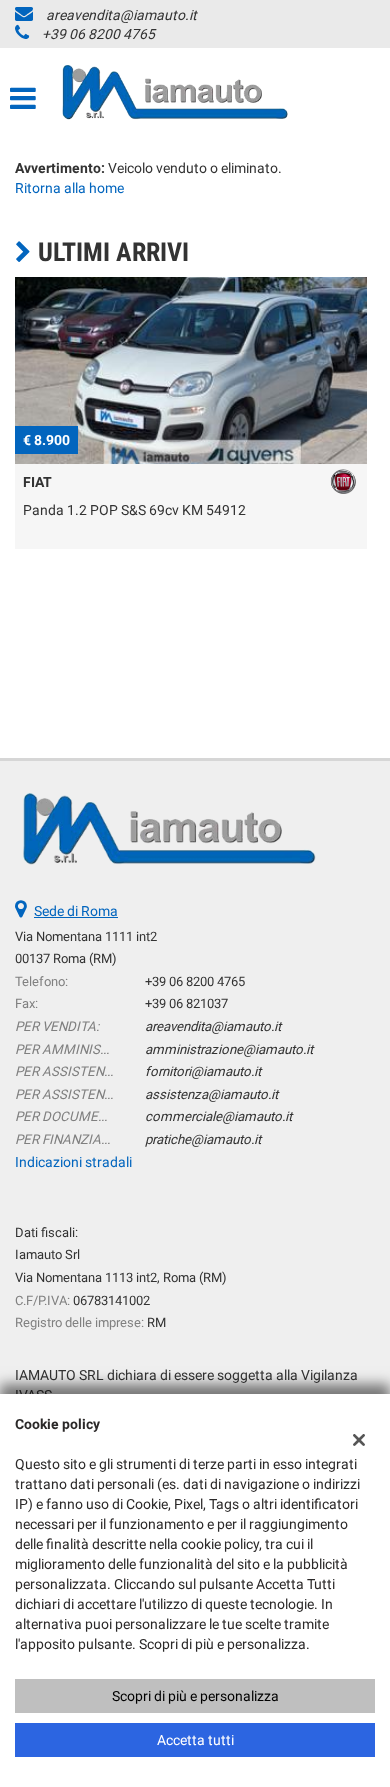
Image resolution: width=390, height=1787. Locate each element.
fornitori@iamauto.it (203, 1071)
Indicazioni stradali (73, 1162)
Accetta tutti (195, 1740)
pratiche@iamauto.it (203, 1139)
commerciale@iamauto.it (218, 1116)
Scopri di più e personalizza (195, 1696)
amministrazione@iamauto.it (229, 1049)
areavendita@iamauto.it (121, 15)
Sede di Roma (76, 911)
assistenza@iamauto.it (211, 1094)
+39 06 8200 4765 (98, 34)
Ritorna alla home (69, 188)
